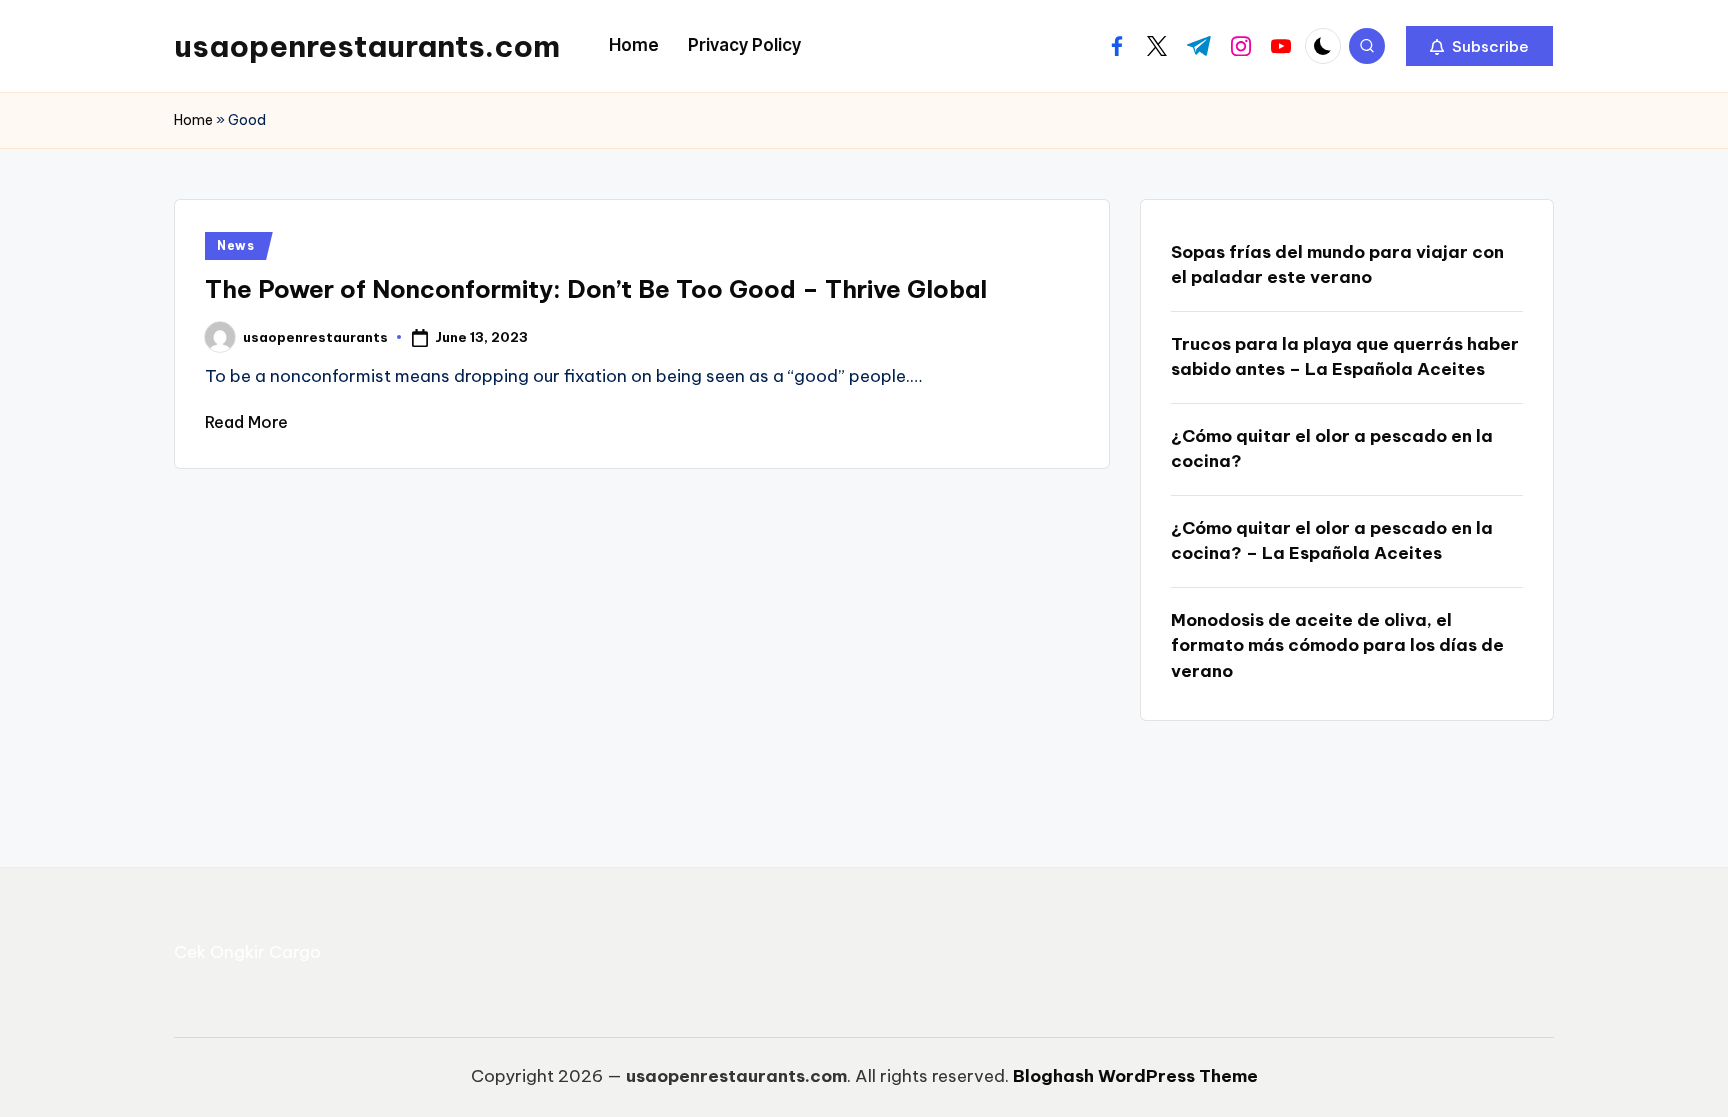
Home (193, 120)
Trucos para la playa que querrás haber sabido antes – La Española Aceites (1345, 357)
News (236, 245)
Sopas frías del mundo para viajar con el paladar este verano (1337, 265)
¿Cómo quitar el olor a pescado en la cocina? (1332, 449)
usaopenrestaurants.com (367, 46)
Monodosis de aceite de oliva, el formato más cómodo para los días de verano (1337, 645)
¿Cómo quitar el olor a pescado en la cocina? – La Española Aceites (1332, 541)
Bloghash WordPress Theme (1135, 1076)
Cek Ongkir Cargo (247, 952)
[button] (1479, 46)
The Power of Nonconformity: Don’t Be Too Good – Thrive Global (596, 289)
